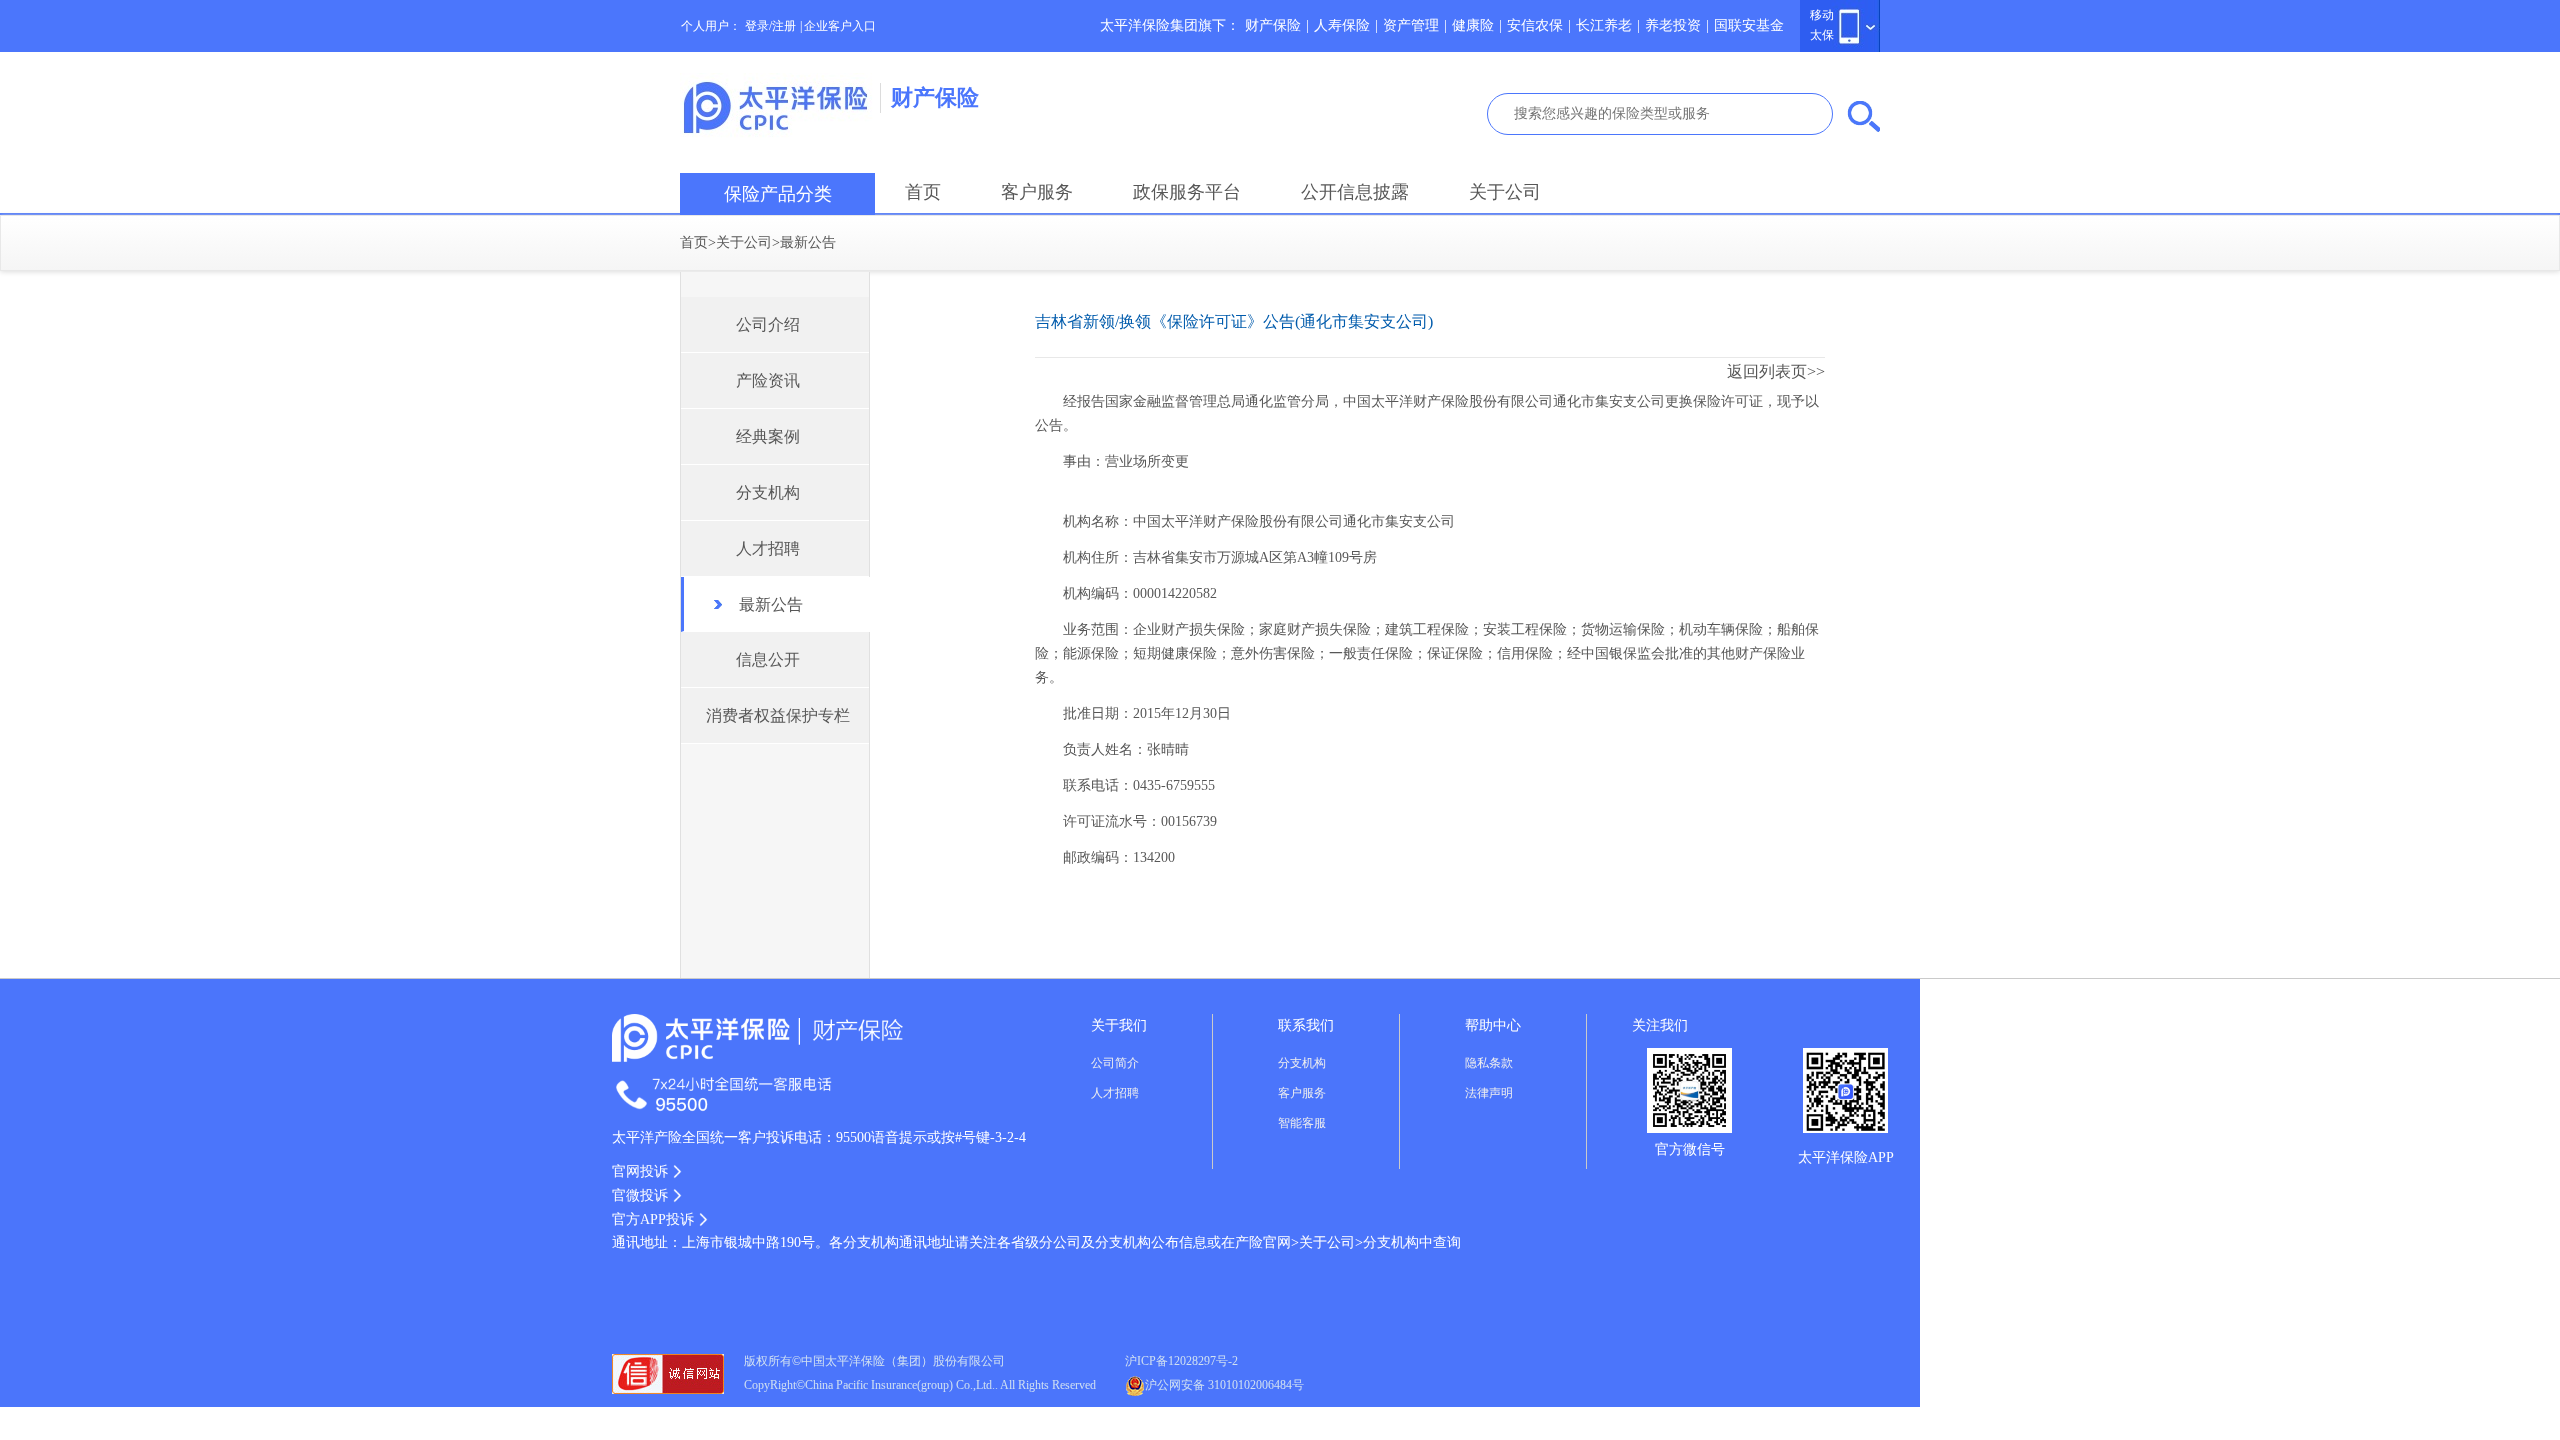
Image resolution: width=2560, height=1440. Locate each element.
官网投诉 (640, 1171)
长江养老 (1604, 25)
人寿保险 (1342, 25)
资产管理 (1411, 25)
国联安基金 (1749, 25)
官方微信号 (1690, 1149)
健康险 (1473, 25)
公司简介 (1115, 1063)
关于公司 (1505, 192)
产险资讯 (768, 380)
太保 (1822, 35)
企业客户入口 (840, 26)
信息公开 (768, 659)
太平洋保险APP (1846, 1157)
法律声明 (1489, 1093)
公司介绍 (768, 324)
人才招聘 (768, 548)
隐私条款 (1489, 1063)
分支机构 (768, 492)
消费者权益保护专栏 (778, 715)
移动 (1822, 15)
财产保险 (1273, 25)
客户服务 (1037, 192)
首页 (923, 192)
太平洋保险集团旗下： (1170, 25)
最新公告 (808, 242)
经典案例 (768, 436)
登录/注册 (770, 26)
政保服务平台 (1187, 192)
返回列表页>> (1776, 371)
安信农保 (1535, 25)
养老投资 (1673, 25)
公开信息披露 (1355, 192)
